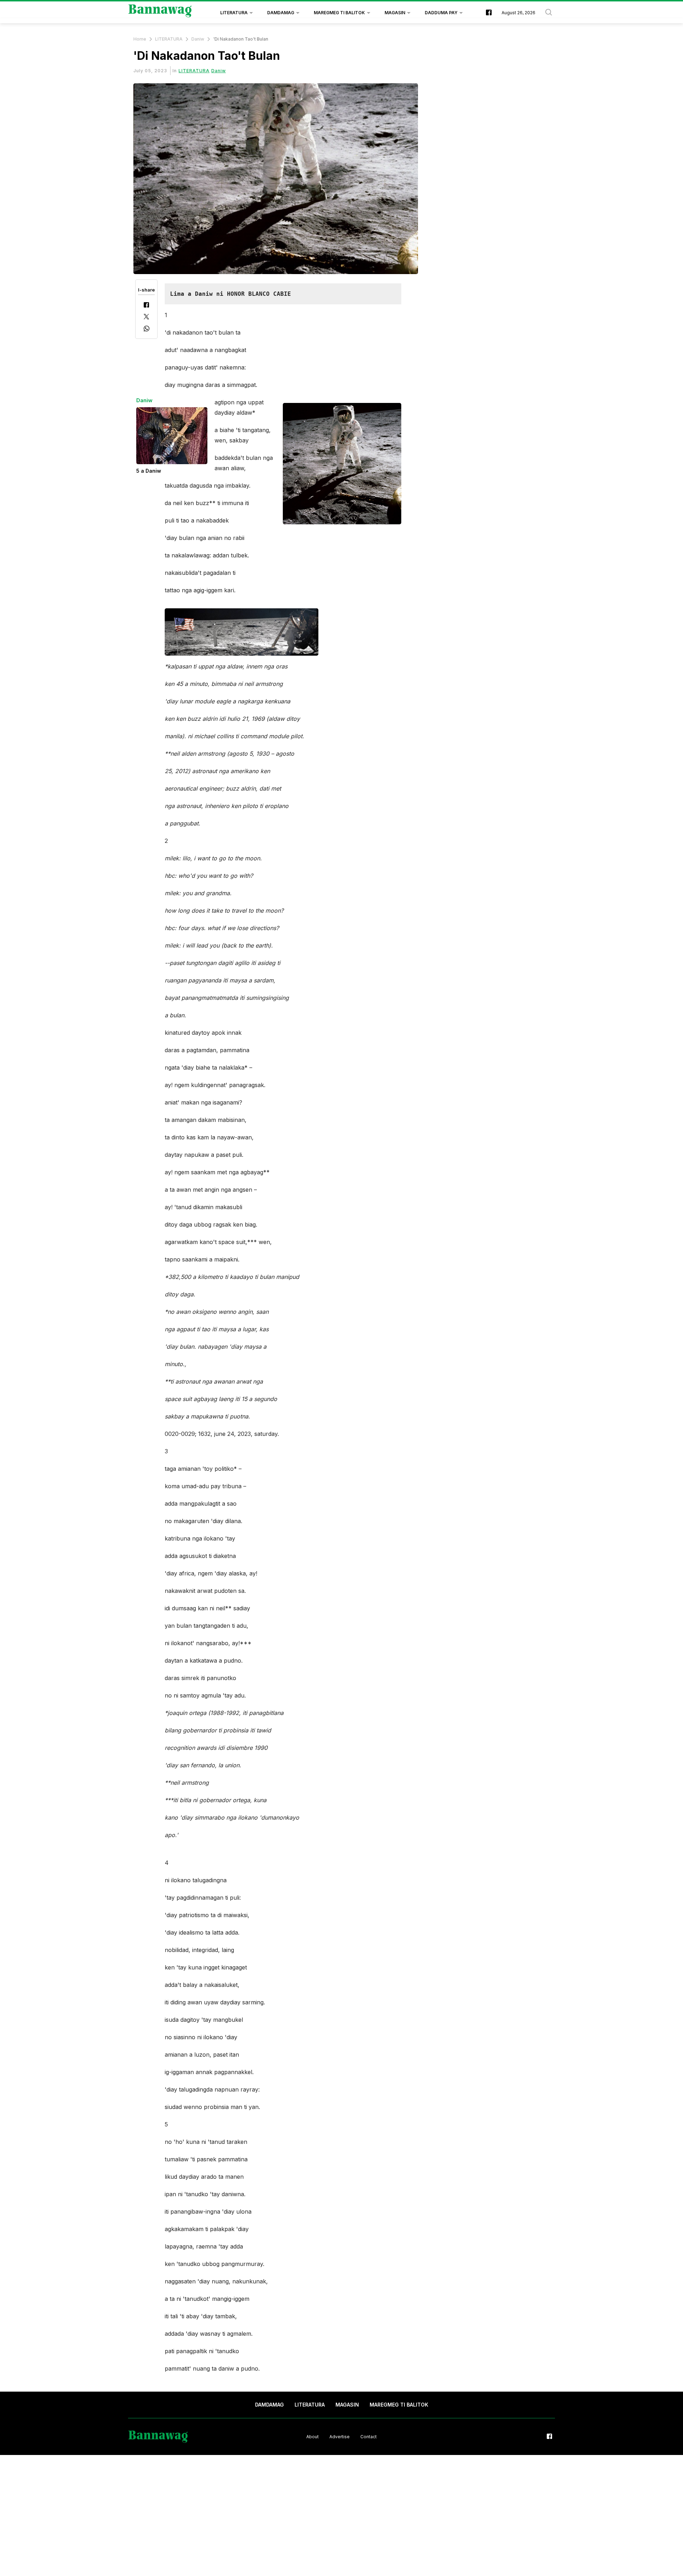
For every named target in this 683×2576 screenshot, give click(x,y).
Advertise (340, 2437)
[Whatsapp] (147, 329)
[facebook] (489, 13)
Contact (369, 2437)
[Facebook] (146, 306)
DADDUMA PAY (441, 13)
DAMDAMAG (281, 13)
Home (140, 39)
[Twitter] (146, 317)
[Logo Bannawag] (160, 13)
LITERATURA (234, 13)
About (313, 2437)
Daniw (198, 39)
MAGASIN (395, 13)
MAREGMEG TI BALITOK (339, 13)
